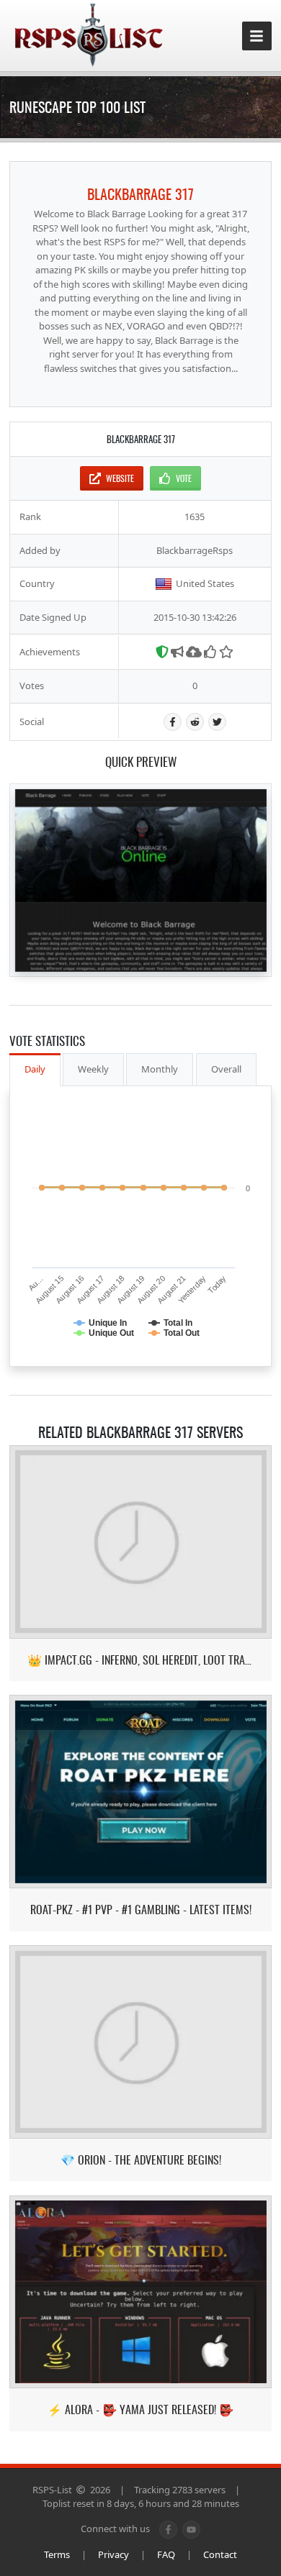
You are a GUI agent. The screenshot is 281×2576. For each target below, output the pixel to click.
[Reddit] (195, 722)
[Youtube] (191, 2530)
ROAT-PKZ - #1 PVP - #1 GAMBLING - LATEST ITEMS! (141, 1910)
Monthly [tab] (160, 1069)
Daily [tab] (35, 1069)
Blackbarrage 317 (140, 194)
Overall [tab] (226, 1069)
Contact (220, 2554)
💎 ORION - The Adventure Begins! (141, 2160)
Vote (184, 478)
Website (120, 478)
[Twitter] (217, 722)
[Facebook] (173, 722)
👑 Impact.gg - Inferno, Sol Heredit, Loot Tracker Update (140, 1660)
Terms (57, 2554)
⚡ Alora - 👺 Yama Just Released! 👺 (140, 2409)
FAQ (166, 2554)
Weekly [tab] (93, 1069)
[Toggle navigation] (257, 36)
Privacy (113, 2554)
